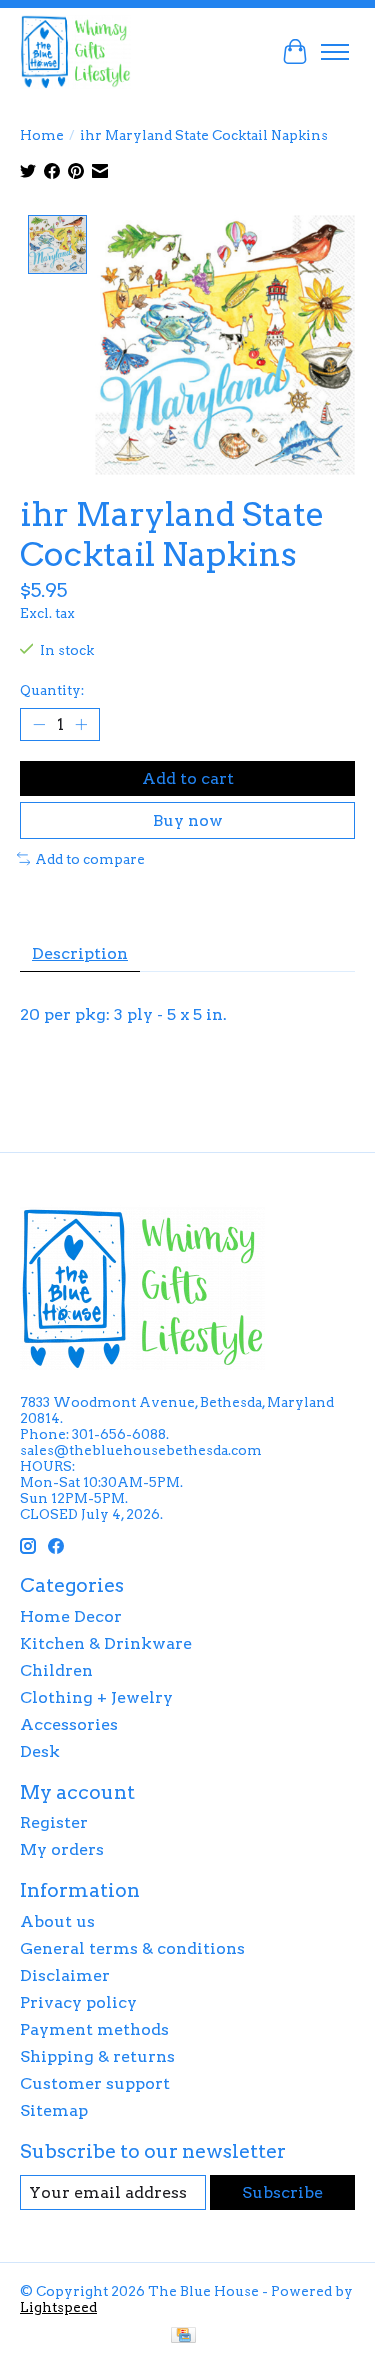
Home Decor (71, 1616)
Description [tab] (80, 953)
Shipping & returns (97, 2056)
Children (56, 1670)
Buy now (188, 820)
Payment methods (94, 2029)
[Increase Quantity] (81, 724)
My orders (62, 1849)
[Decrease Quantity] (39, 724)
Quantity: (52, 690)
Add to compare (90, 859)
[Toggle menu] (335, 52)
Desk (40, 1751)
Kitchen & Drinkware (106, 1643)
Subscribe (282, 2192)
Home (42, 135)
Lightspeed (58, 2307)
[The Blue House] (75, 51)
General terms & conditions (132, 1948)
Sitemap (54, 2110)
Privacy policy (78, 2002)
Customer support (95, 2083)
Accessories (69, 1724)
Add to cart (188, 778)
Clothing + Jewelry (96, 1697)
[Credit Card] (183, 2336)
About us (57, 1921)
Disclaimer (65, 1975)
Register (54, 1822)
